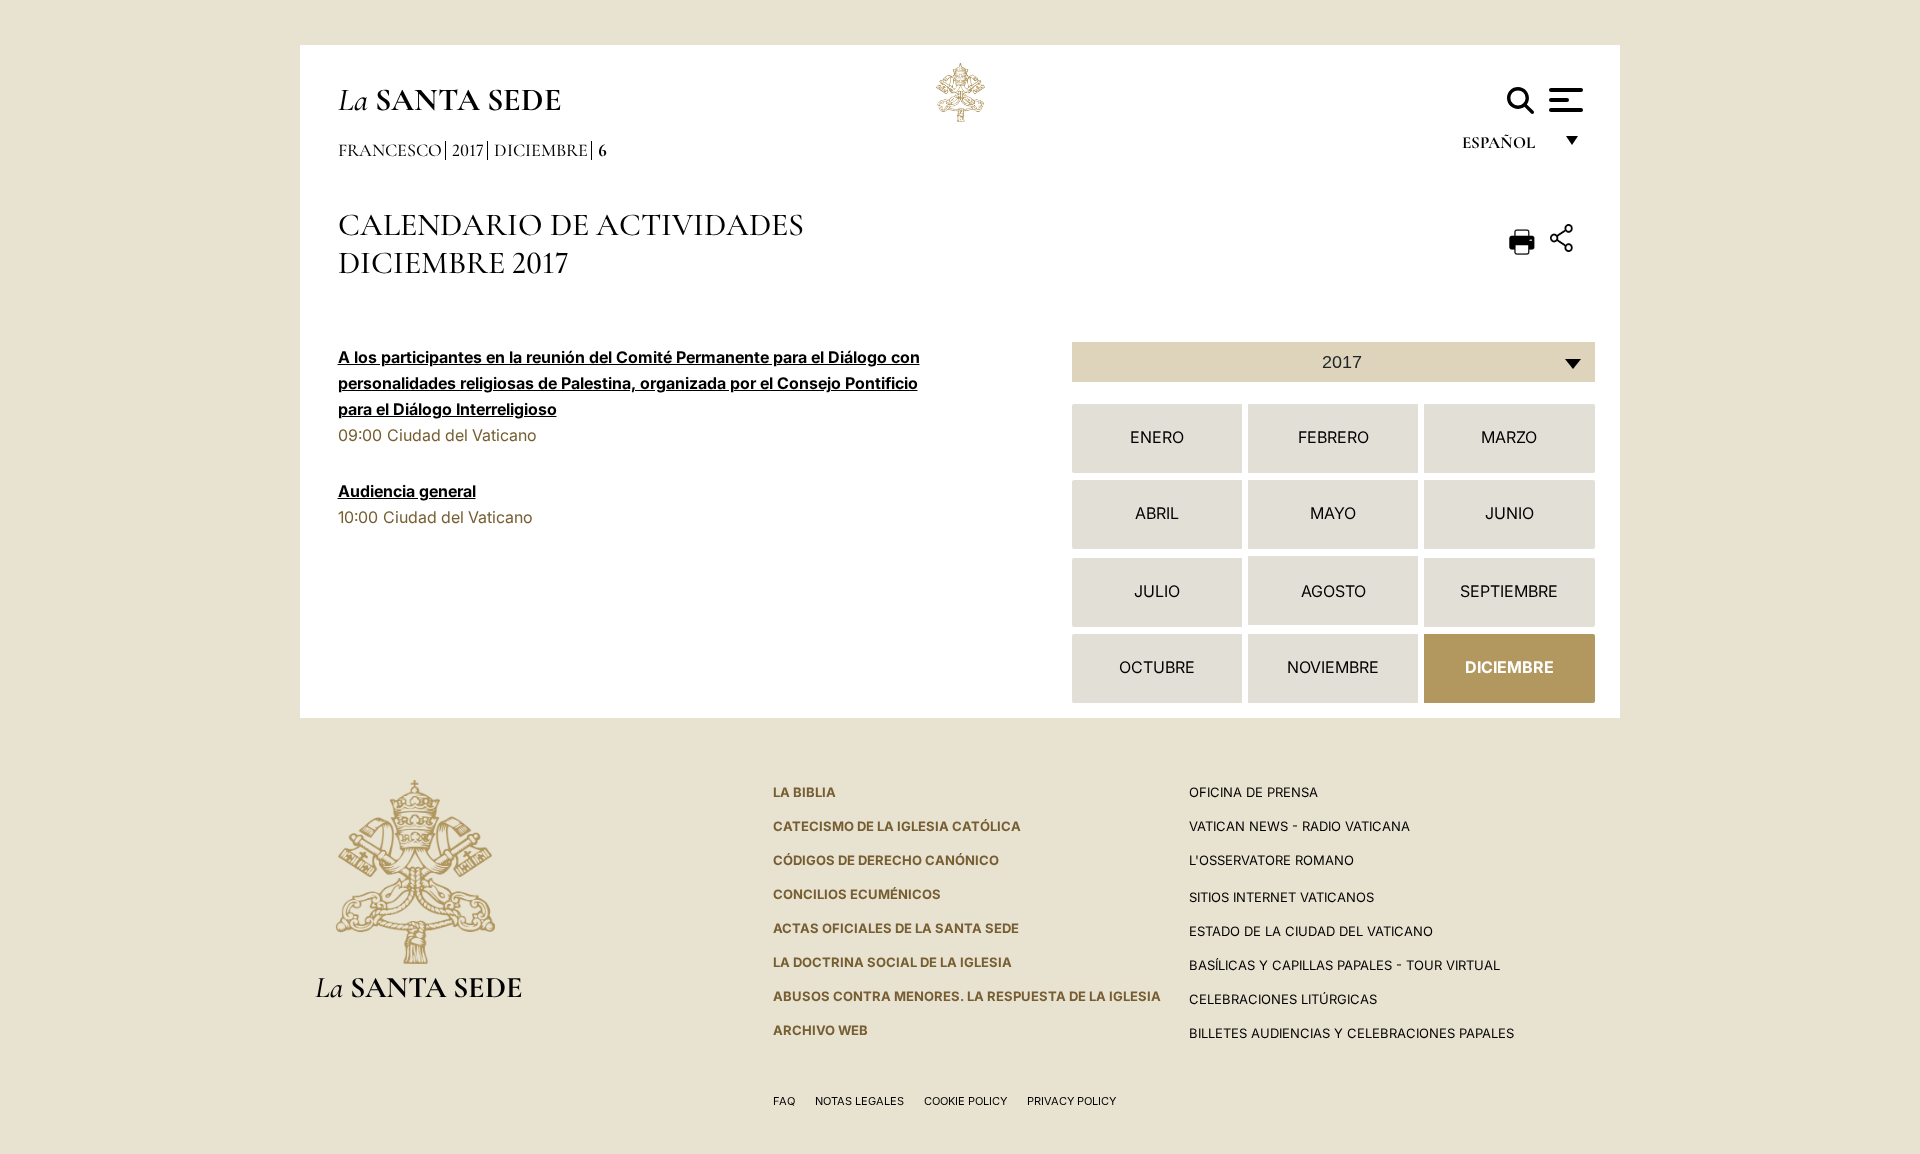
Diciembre (541, 150)
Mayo (1333, 513)
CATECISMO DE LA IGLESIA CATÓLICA (897, 826)
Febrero (1333, 437)
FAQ (784, 1101)
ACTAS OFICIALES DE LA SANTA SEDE (896, 928)
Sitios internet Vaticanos (1281, 897)
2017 (468, 150)
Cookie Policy (965, 1101)
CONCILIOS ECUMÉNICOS (857, 894)
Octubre (1157, 667)
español (1506, 147)
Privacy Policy (1071, 1101)
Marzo (1509, 437)
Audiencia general (407, 491)
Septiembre (1509, 591)
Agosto (1333, 591)
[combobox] (1333, 362)
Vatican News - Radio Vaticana (1299, 826)
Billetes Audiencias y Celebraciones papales (1351, 1033)
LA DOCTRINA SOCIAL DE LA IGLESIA (892, 962)
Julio (1157, 591)
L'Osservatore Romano (1271, 860)
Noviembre (1333, 667)
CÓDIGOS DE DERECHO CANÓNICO (886, 860)
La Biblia (804, 792)
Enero (1157, 437)
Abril (1157, 513)
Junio (1509, 513)
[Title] (1564, 241)
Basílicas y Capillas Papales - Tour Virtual (1344, 965)
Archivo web (820, 1030)
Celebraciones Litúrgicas (1283, 999)
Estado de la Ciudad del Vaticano (1311, 931)
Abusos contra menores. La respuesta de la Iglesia (967, 996)
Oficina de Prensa (1253, 792)
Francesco (390, 150)
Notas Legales (859, 1101)
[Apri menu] (1563, 100)
